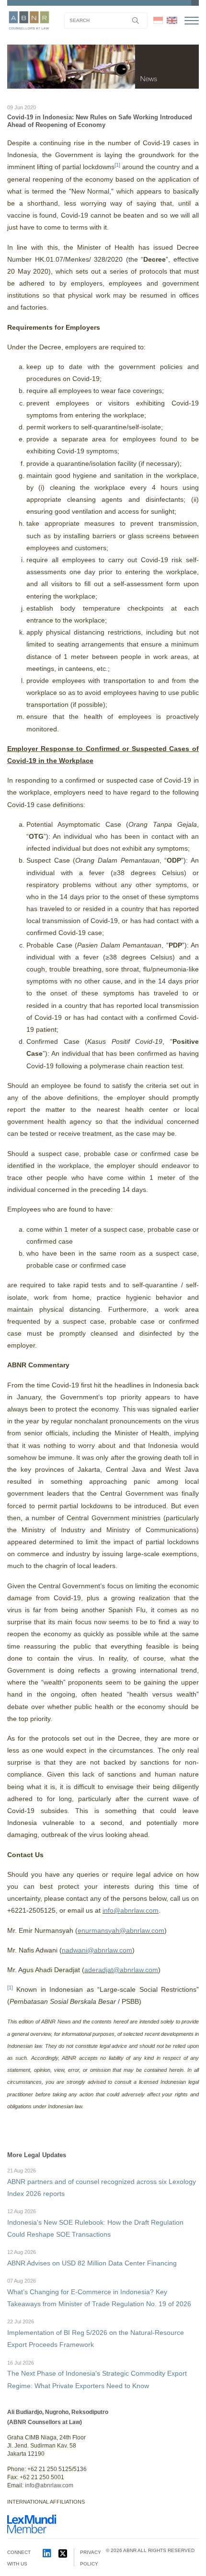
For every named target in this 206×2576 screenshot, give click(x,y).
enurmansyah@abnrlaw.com (121, 1930)
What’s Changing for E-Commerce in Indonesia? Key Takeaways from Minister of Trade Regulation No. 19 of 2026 (99, 2293)
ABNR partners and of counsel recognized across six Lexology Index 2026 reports (102, 2183)
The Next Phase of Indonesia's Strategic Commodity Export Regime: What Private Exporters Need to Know (97, 2375)
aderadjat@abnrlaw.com (121, 1970)
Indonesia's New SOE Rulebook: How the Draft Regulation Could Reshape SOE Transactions (95, 2223)
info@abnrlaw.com (131, 1910)
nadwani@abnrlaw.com (97, 1950)
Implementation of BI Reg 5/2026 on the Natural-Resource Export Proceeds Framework (96, 2333)
